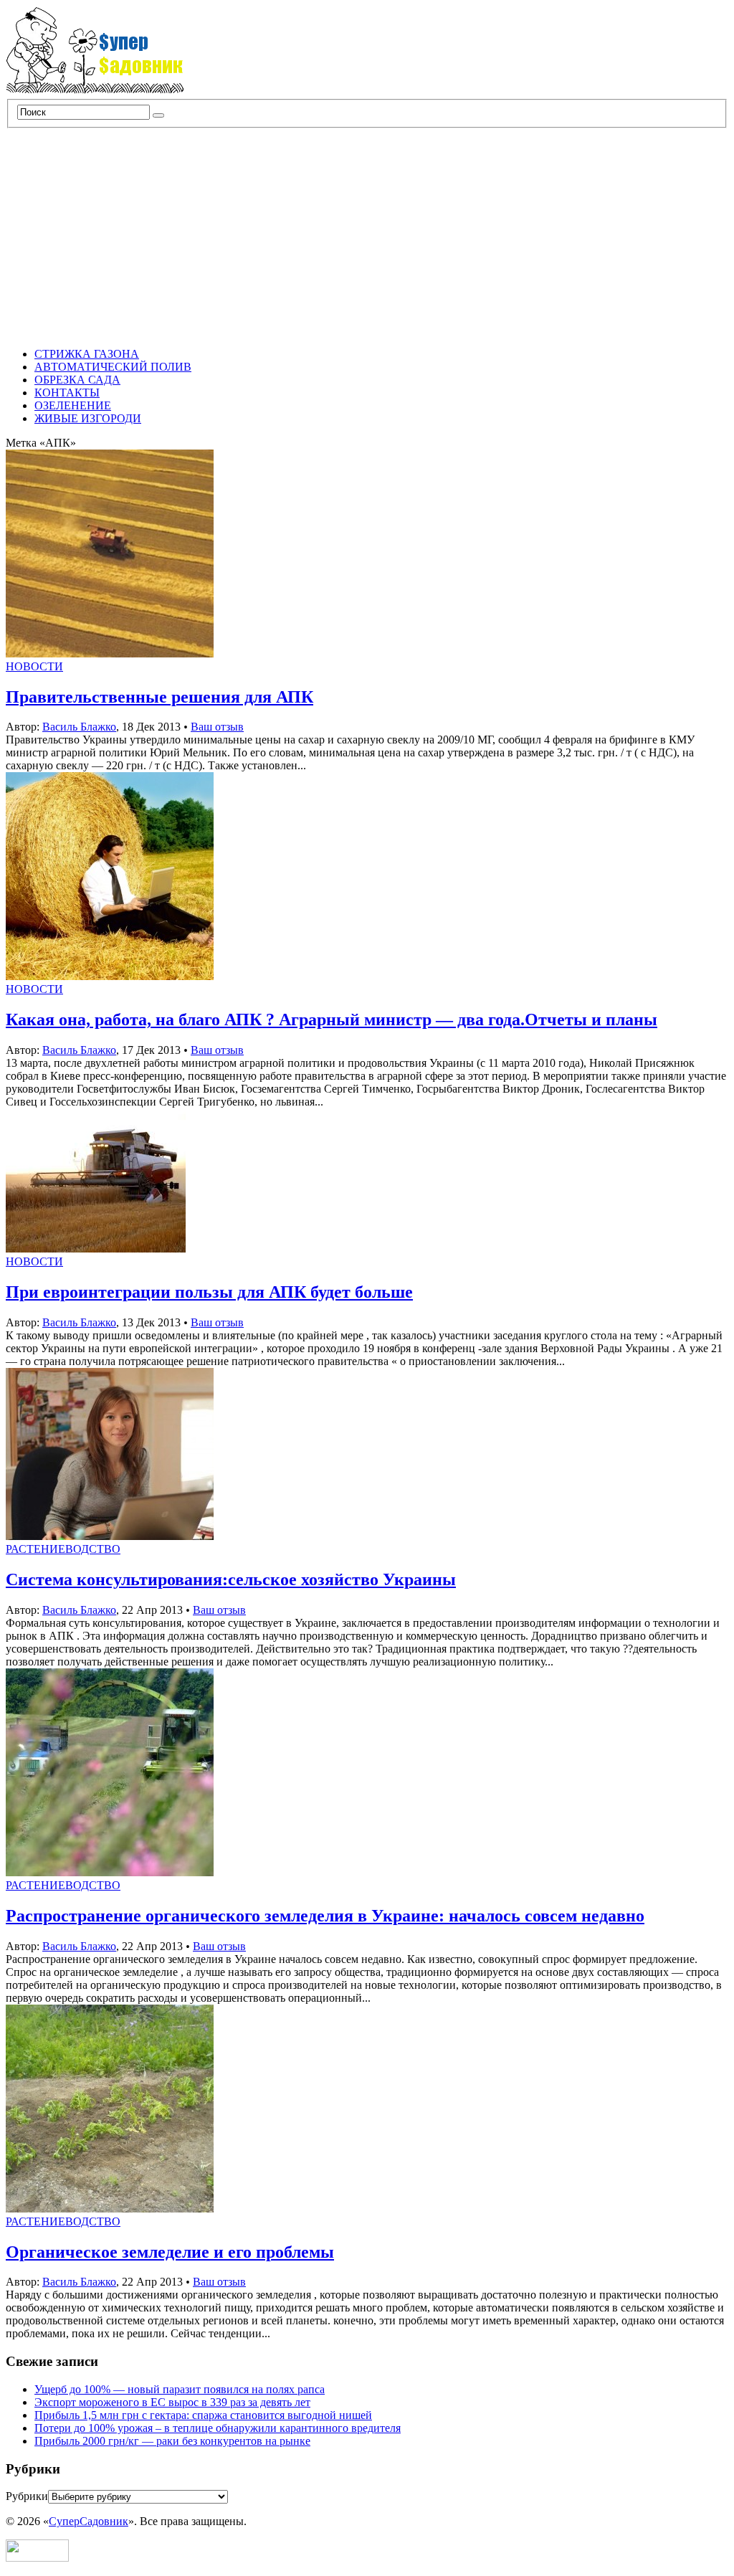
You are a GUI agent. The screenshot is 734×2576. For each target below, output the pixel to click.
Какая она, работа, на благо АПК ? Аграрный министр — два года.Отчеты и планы (332, 1020)
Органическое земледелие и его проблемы (170, 2252)
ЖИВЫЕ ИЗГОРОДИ (88, 418)
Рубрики (27, 2496)
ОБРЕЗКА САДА (77, 380)
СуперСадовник (89, 2521)
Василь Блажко (79, 727)
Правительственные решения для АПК (159, 697)
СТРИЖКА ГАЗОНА (87, 354)
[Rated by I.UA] (37, 2558)
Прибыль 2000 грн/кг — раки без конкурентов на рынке (172, 2441)
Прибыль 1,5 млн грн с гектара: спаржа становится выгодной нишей (203, 2415)
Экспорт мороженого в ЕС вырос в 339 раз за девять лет (172, 2402)
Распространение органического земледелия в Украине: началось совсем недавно (325, 1916)
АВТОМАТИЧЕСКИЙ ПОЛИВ (113, 367)
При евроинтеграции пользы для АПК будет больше (209, 1292)
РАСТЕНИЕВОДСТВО (63, 1549)
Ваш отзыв (217, 727)
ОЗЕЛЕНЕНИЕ (73, 405)
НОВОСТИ (34, 666)
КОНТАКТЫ (67, 393)
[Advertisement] (367, 236)
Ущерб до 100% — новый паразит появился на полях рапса (180, 2389)
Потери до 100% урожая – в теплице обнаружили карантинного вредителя (218, 2428)
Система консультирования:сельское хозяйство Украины (231, 1579)
